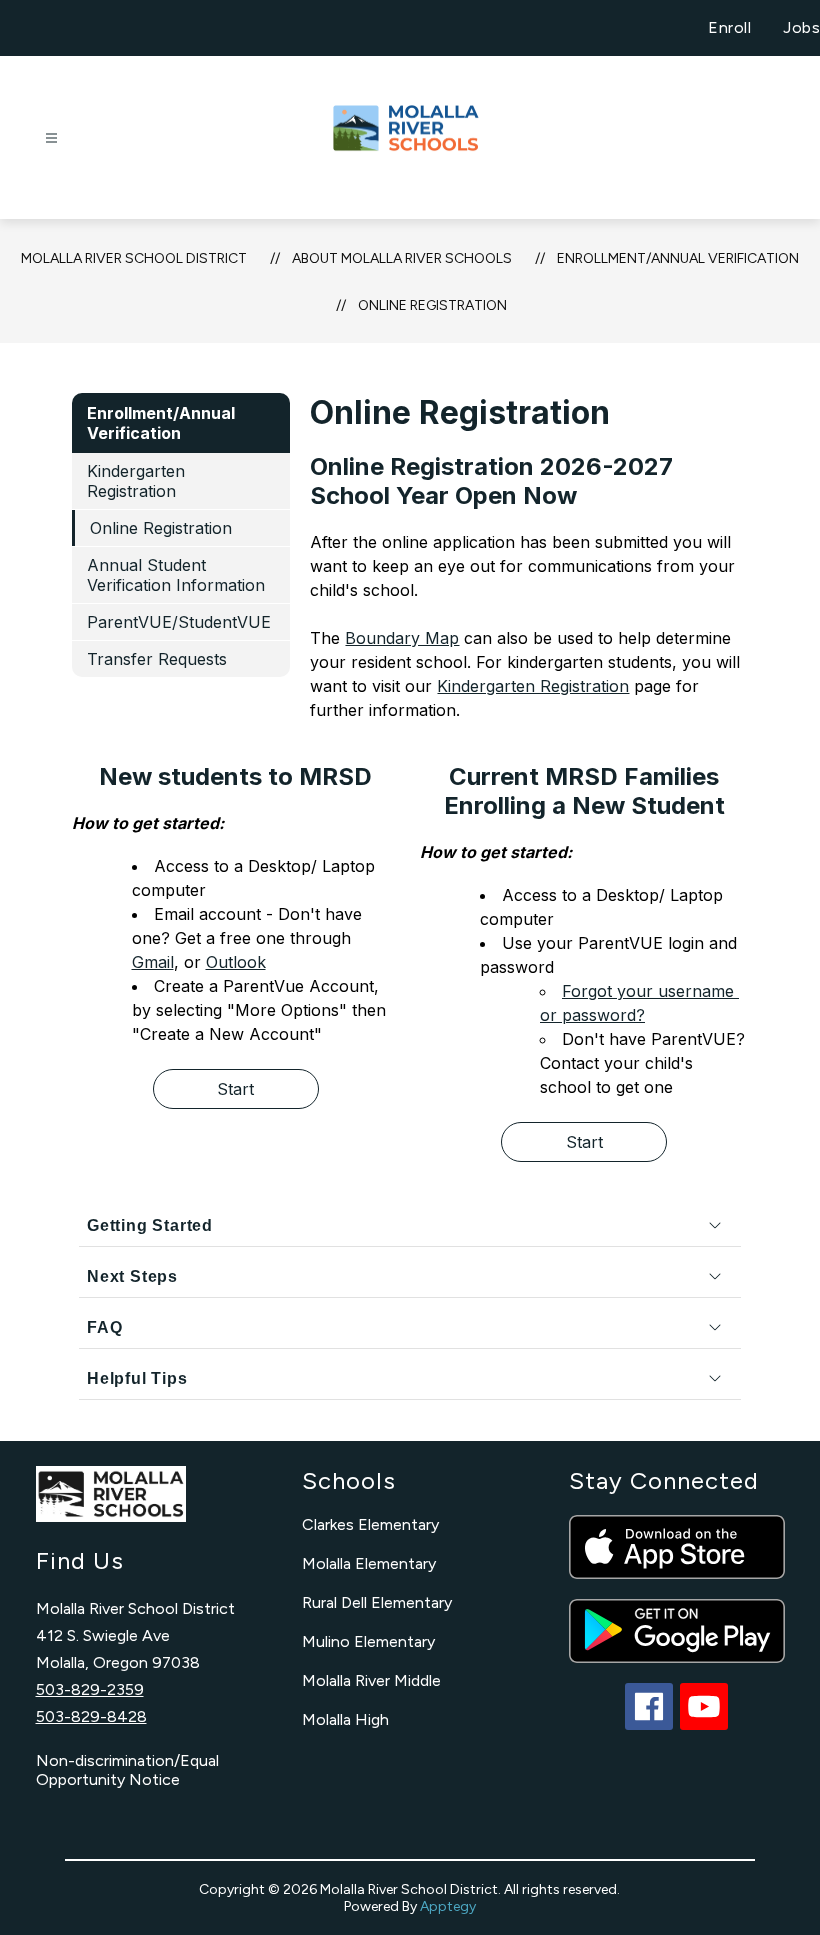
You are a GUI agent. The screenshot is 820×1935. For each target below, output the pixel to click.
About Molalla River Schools (402, 258)
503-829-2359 (90, 1689)
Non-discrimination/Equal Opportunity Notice (127, 1770)
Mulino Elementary (368, 1641)
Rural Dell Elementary (377, 1602)
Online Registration (432, 305)
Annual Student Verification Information (176, 575)
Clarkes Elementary (370, 1524)
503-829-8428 (91, 1716)
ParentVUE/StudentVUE (179, 622)
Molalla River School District (134, 258)
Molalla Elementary (369, 1563)
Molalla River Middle (371, 1680)
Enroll (729, 27)
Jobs (801, 27)
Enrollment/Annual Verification (678, 258)
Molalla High (345, 1719)
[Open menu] (51, 138)
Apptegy (448, 1906)
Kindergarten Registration (136, 481)
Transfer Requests (157, 659)
